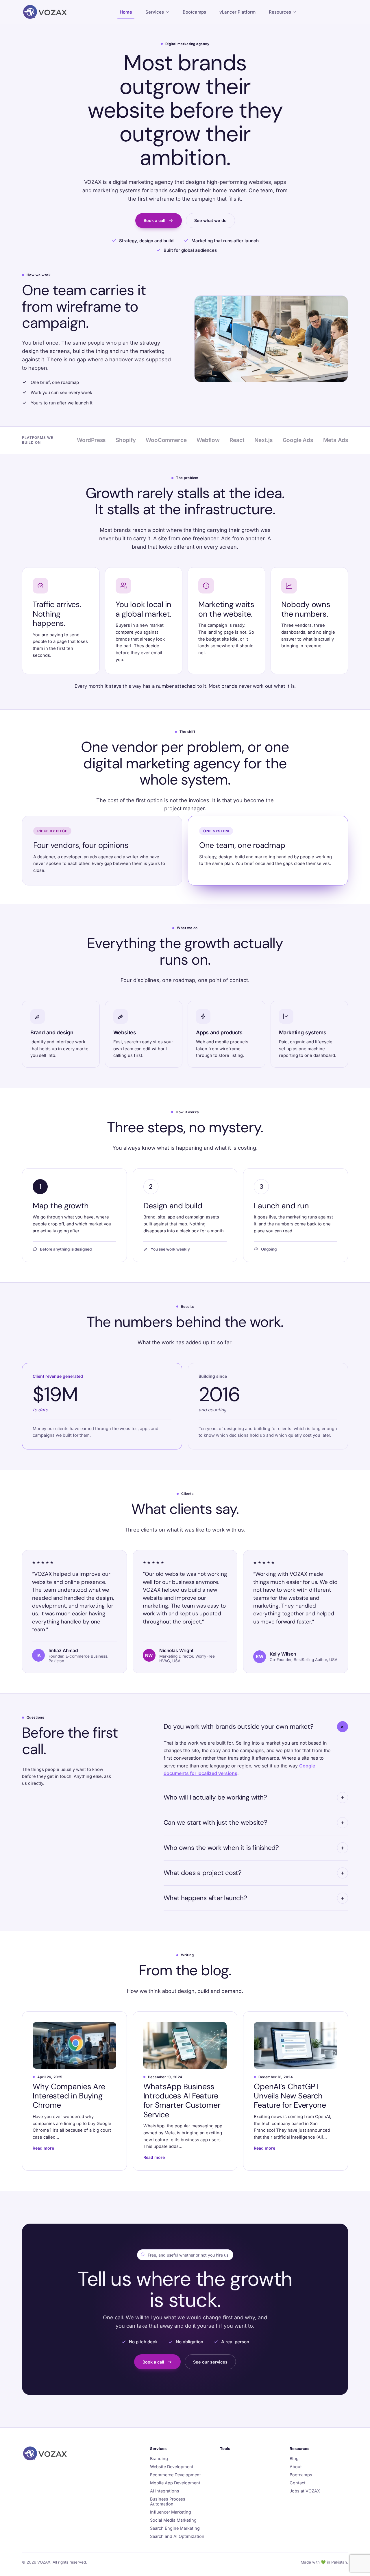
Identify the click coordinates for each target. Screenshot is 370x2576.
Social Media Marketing (173, 2520)
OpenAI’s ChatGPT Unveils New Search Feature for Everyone (290, 2096)
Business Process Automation (168, 2501)
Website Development (172, 2467)
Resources (280, 12)
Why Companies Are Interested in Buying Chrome (69, 2096)
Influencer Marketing (171, 2512)
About (296, 2467)
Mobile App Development (175, 2483)
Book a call (155, 220)
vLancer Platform (237, 12)
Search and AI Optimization (177, 2536)
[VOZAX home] (45, 12)
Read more (43, 2148)
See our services (210, 2362)
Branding (159, 2458)
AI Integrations (165, 2491)
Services (155, 12)
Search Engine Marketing (175, 2528)
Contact (298, 2483)
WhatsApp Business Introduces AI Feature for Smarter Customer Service (182, 2100)
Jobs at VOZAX (305, 2491)
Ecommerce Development (175, 2475)
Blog (294, 2458)
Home (126, 12)
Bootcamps (194, 12)
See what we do (210, 220)
